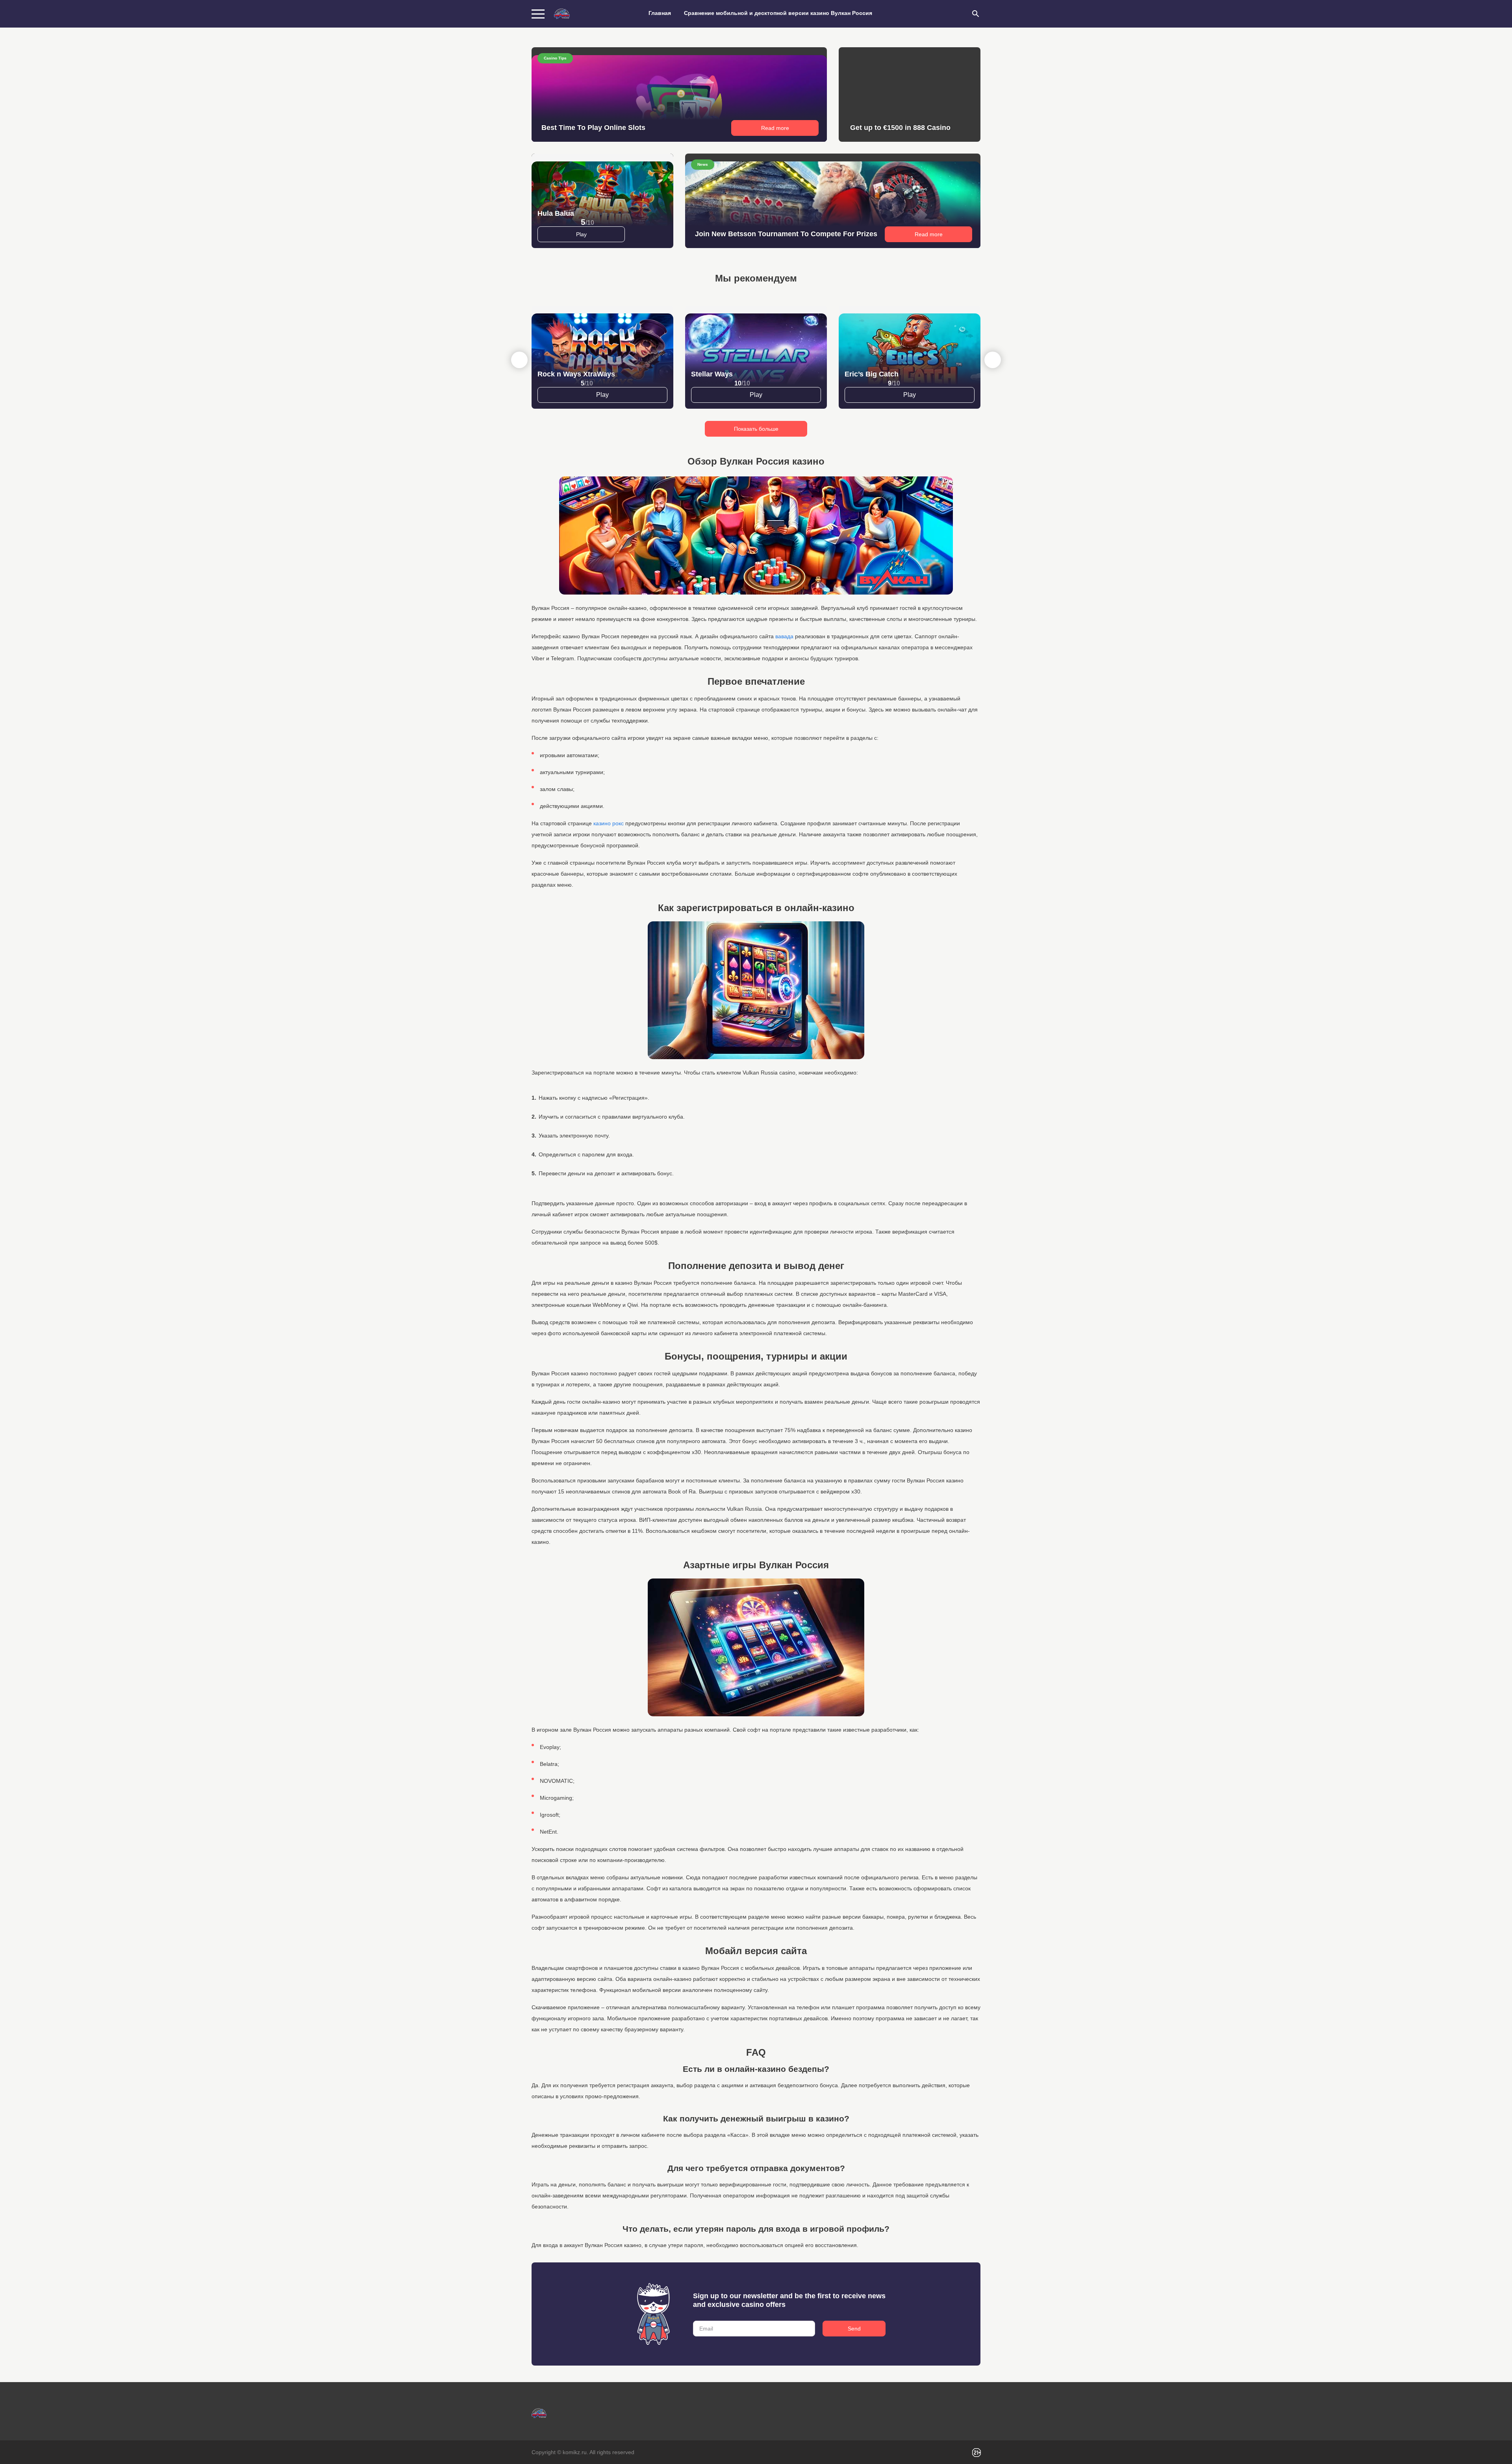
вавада (784, 636)
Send (854, 2329)
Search (976, 14)
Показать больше (756, 429)
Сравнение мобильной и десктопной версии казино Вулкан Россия (778, 13)
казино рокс (609, 823)
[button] (993, 360)
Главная (660, 13)
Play (581, 234)
